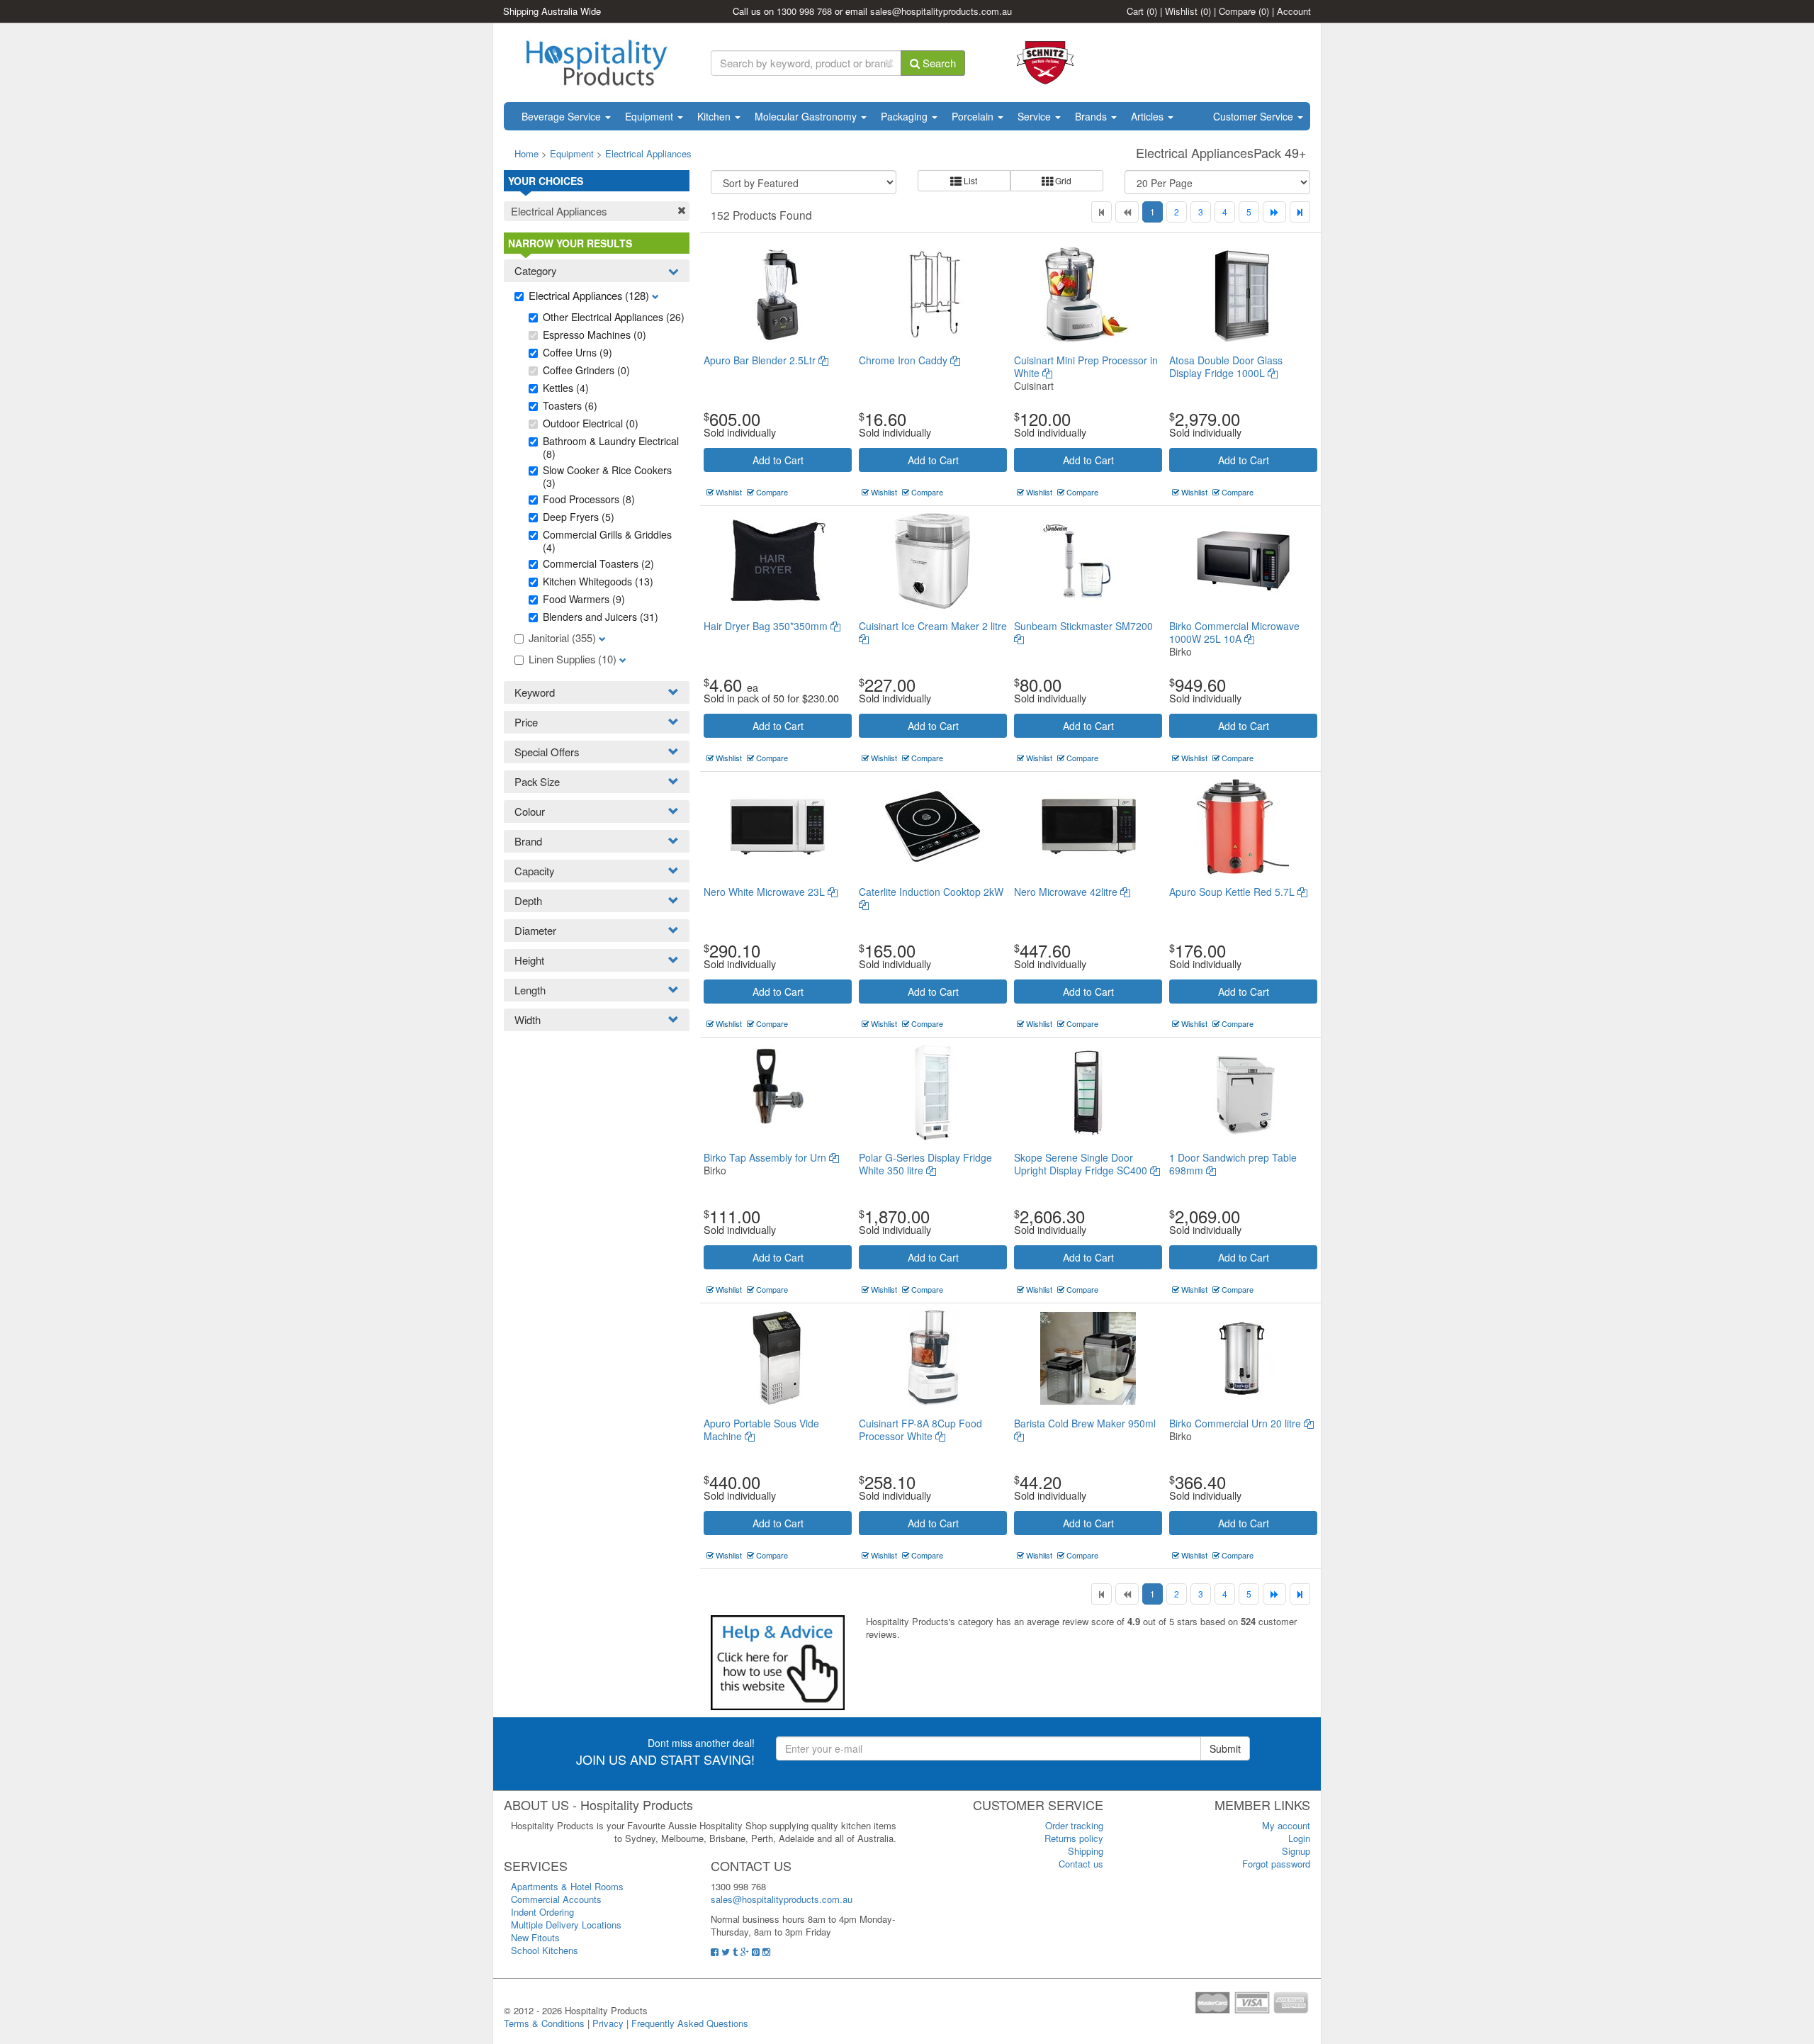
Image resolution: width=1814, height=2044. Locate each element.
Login (1299, 1838)
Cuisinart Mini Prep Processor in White (1086, 366)
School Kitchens (545, 1950)
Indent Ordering (542, 1912)
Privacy (608, 2023)
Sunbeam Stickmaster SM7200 (1083, 626)
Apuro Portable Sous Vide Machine (761, 1430)
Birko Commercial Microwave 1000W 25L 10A (1234, 632)
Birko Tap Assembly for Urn (766, 1157)
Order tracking (1074, 1825)
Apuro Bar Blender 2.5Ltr (761, 360)
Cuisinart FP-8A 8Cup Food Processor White (920, 1430)
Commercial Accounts (556, 1899)
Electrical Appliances (648, 153)
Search (938, 63)
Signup (1296, 1851)
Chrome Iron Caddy (905, 360)
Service (1036, 116)
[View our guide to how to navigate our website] (778, 1662)
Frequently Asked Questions (690, 2023)
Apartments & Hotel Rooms (567, 1886)
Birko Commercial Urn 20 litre (1236, 1423)
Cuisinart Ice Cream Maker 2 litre (933, 626)
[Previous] (1127, 212)
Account (1294, 11)
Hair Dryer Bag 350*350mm (767, 626)
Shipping (1086, 1851)
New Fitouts (535, 1937)
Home (526, 153)
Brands (1092, 116)
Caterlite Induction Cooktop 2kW (931, 892)
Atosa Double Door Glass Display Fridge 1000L (1226, 366)
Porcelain (974, 116)
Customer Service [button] (1255, 116)
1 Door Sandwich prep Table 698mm (1233, 1164)
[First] (1102, 212)
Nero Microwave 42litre (1067, 892)
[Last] (1300, 212)
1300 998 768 (804, 11)
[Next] (1274, 212)
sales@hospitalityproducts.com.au (941, 11)
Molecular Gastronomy (807, 116)
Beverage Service (563, 116)
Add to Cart (778, 460)
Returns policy (1074, 1838)
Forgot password (1276, 1864)
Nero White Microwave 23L (766, 892)
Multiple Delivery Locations (566, 1925)
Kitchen (715, 116)
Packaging (906, 116)
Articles (1149, 116)
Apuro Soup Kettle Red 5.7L (1233, 892)
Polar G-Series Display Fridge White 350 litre (925, 1164)
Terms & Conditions (544, 2023)
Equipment (650, 116)
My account (1286, 1825)
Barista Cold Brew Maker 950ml (1085, 1423)
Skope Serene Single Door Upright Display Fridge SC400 (1082, 1164)
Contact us (1081, 1864)
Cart (1142, 11)
